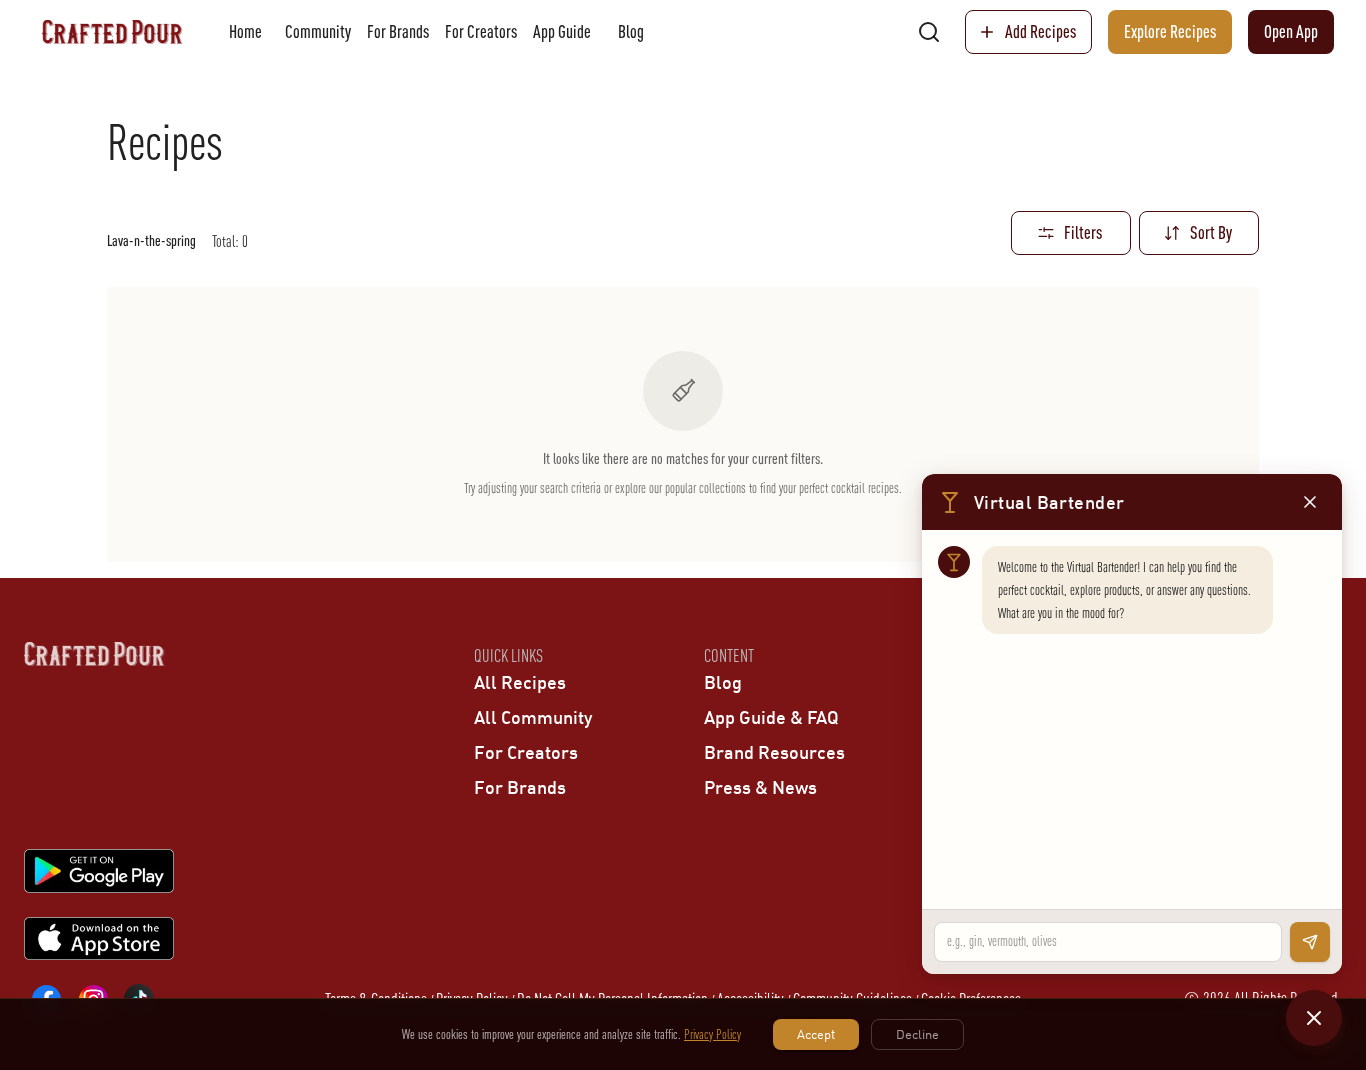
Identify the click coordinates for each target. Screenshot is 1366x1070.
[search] (929, 32)
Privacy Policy (712, 1034)
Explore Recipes (1170, 31)
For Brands (398, 31)
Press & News (760, 787)
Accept (816, 1034)
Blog (631, 31)
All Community (533, 717)
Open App (1291, 31)
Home (245, 31)
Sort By (1211, 232)
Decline (917, 1034)
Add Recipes (1040, 31)
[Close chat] (1314, 1018)
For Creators (481, 31)
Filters (1083, 232)
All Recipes (520, 682)
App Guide (562, 31)
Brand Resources (774, 752)
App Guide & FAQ (771, 717)
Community (318, 31)
